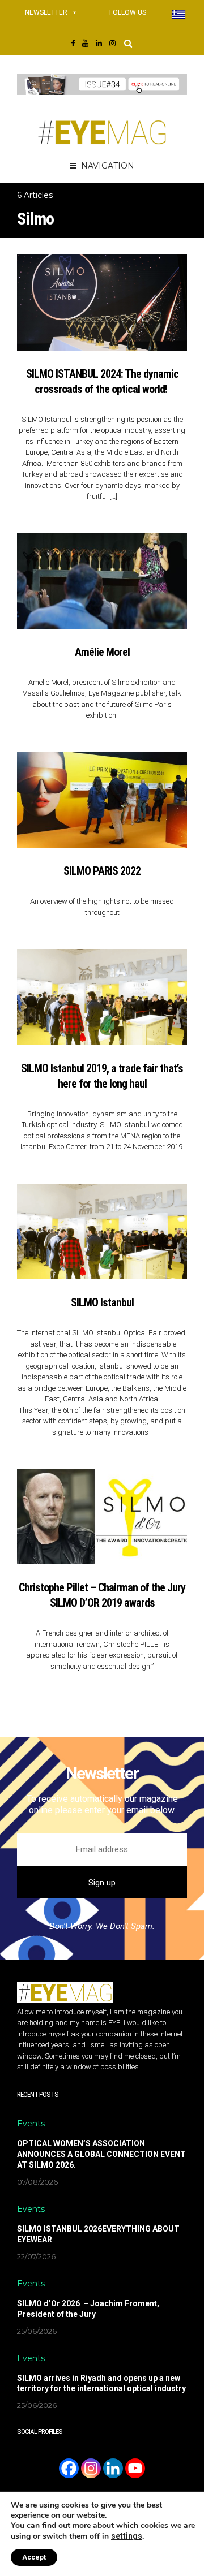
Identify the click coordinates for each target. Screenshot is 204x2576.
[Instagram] (91, 2468)
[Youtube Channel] (135, 2468)
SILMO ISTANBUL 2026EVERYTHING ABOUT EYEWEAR (98, 2234)
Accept (34, 2557)
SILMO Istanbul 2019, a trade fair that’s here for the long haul (102, 1076)
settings (127, 2536)
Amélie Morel (102, 652)
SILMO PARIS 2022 (102, 871)
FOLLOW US (128, 12)
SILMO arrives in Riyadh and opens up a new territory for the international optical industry (101, 2383)
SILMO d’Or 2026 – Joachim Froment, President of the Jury (88, 2309)
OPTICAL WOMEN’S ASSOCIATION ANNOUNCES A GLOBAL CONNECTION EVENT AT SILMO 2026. (101, 2154)
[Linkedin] (113, 2468)
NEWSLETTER (46, 12)
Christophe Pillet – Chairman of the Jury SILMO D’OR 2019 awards (102, 1595)
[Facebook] (69, 2468)
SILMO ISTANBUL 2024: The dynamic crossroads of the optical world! (102, 381)
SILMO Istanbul (102, 1302)
